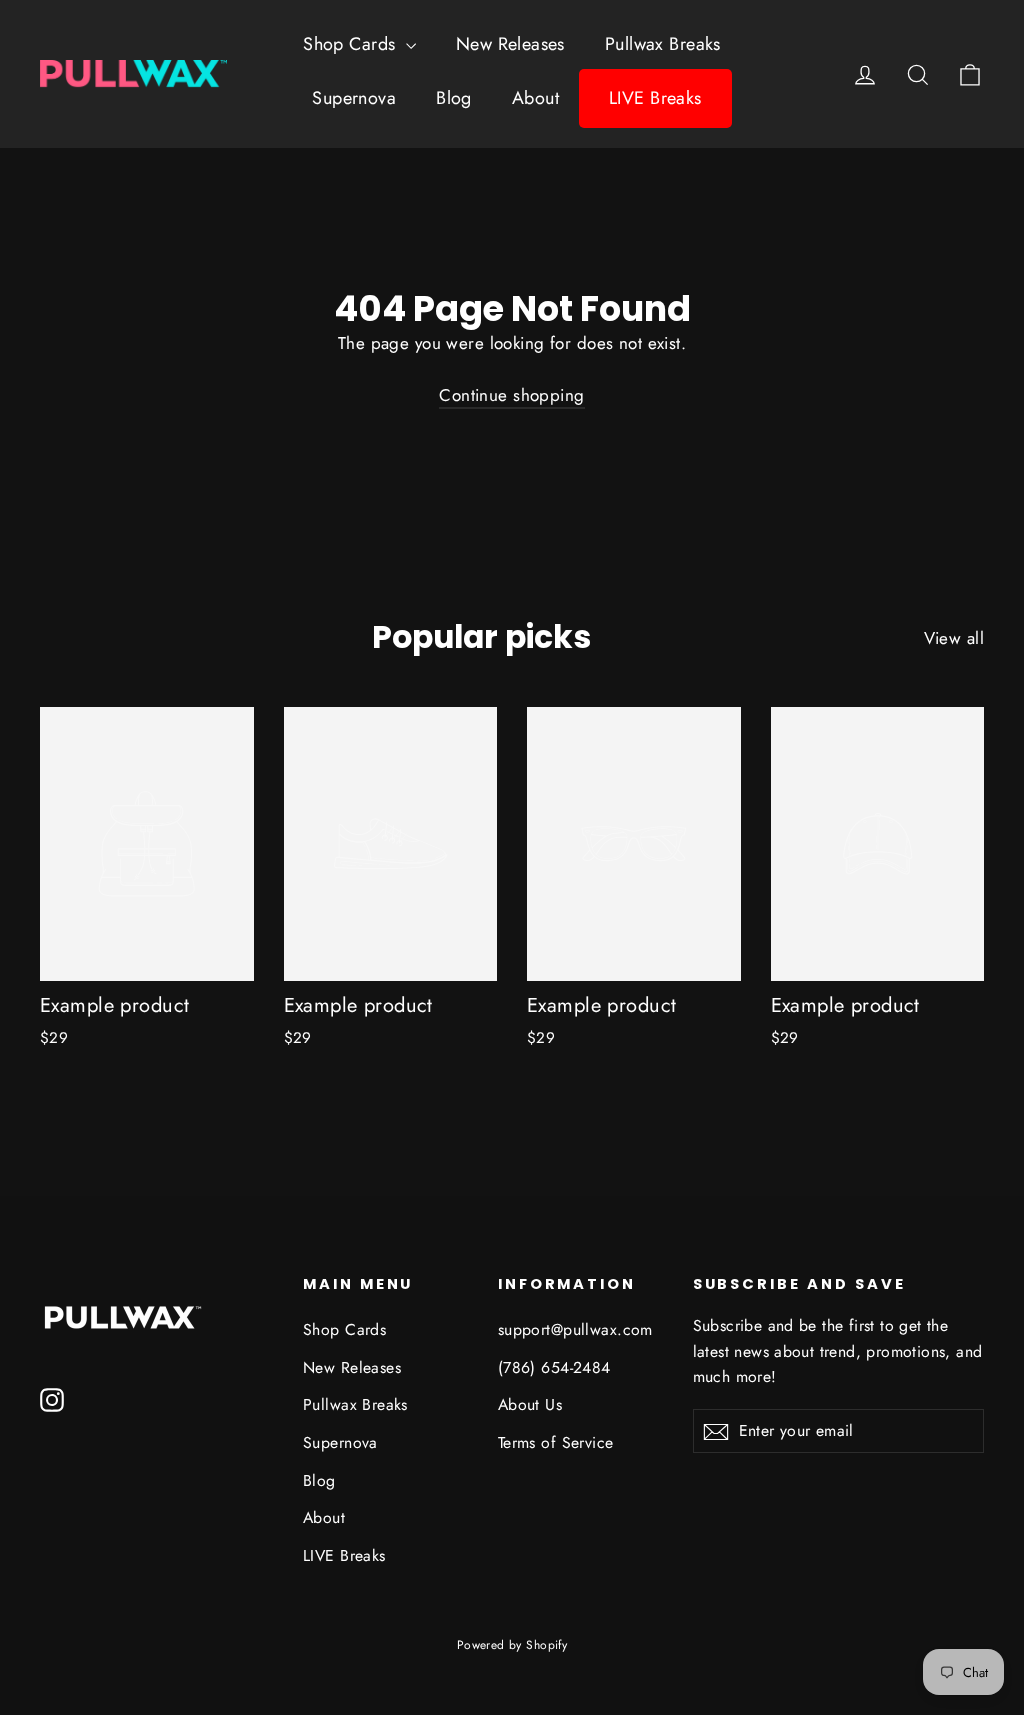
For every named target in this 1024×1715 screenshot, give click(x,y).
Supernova (354, 98)
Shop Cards (352, 44)
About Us (530, 1404)
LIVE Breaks (655, 98)
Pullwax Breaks (663, 44)
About (535, 98)
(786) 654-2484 (554, 1367)
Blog (454, 98)
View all (954, 638)
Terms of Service (556, 1442)
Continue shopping (511, 395)
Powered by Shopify (512, 1645)
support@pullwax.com (575, 1329)
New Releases (510, 44)
